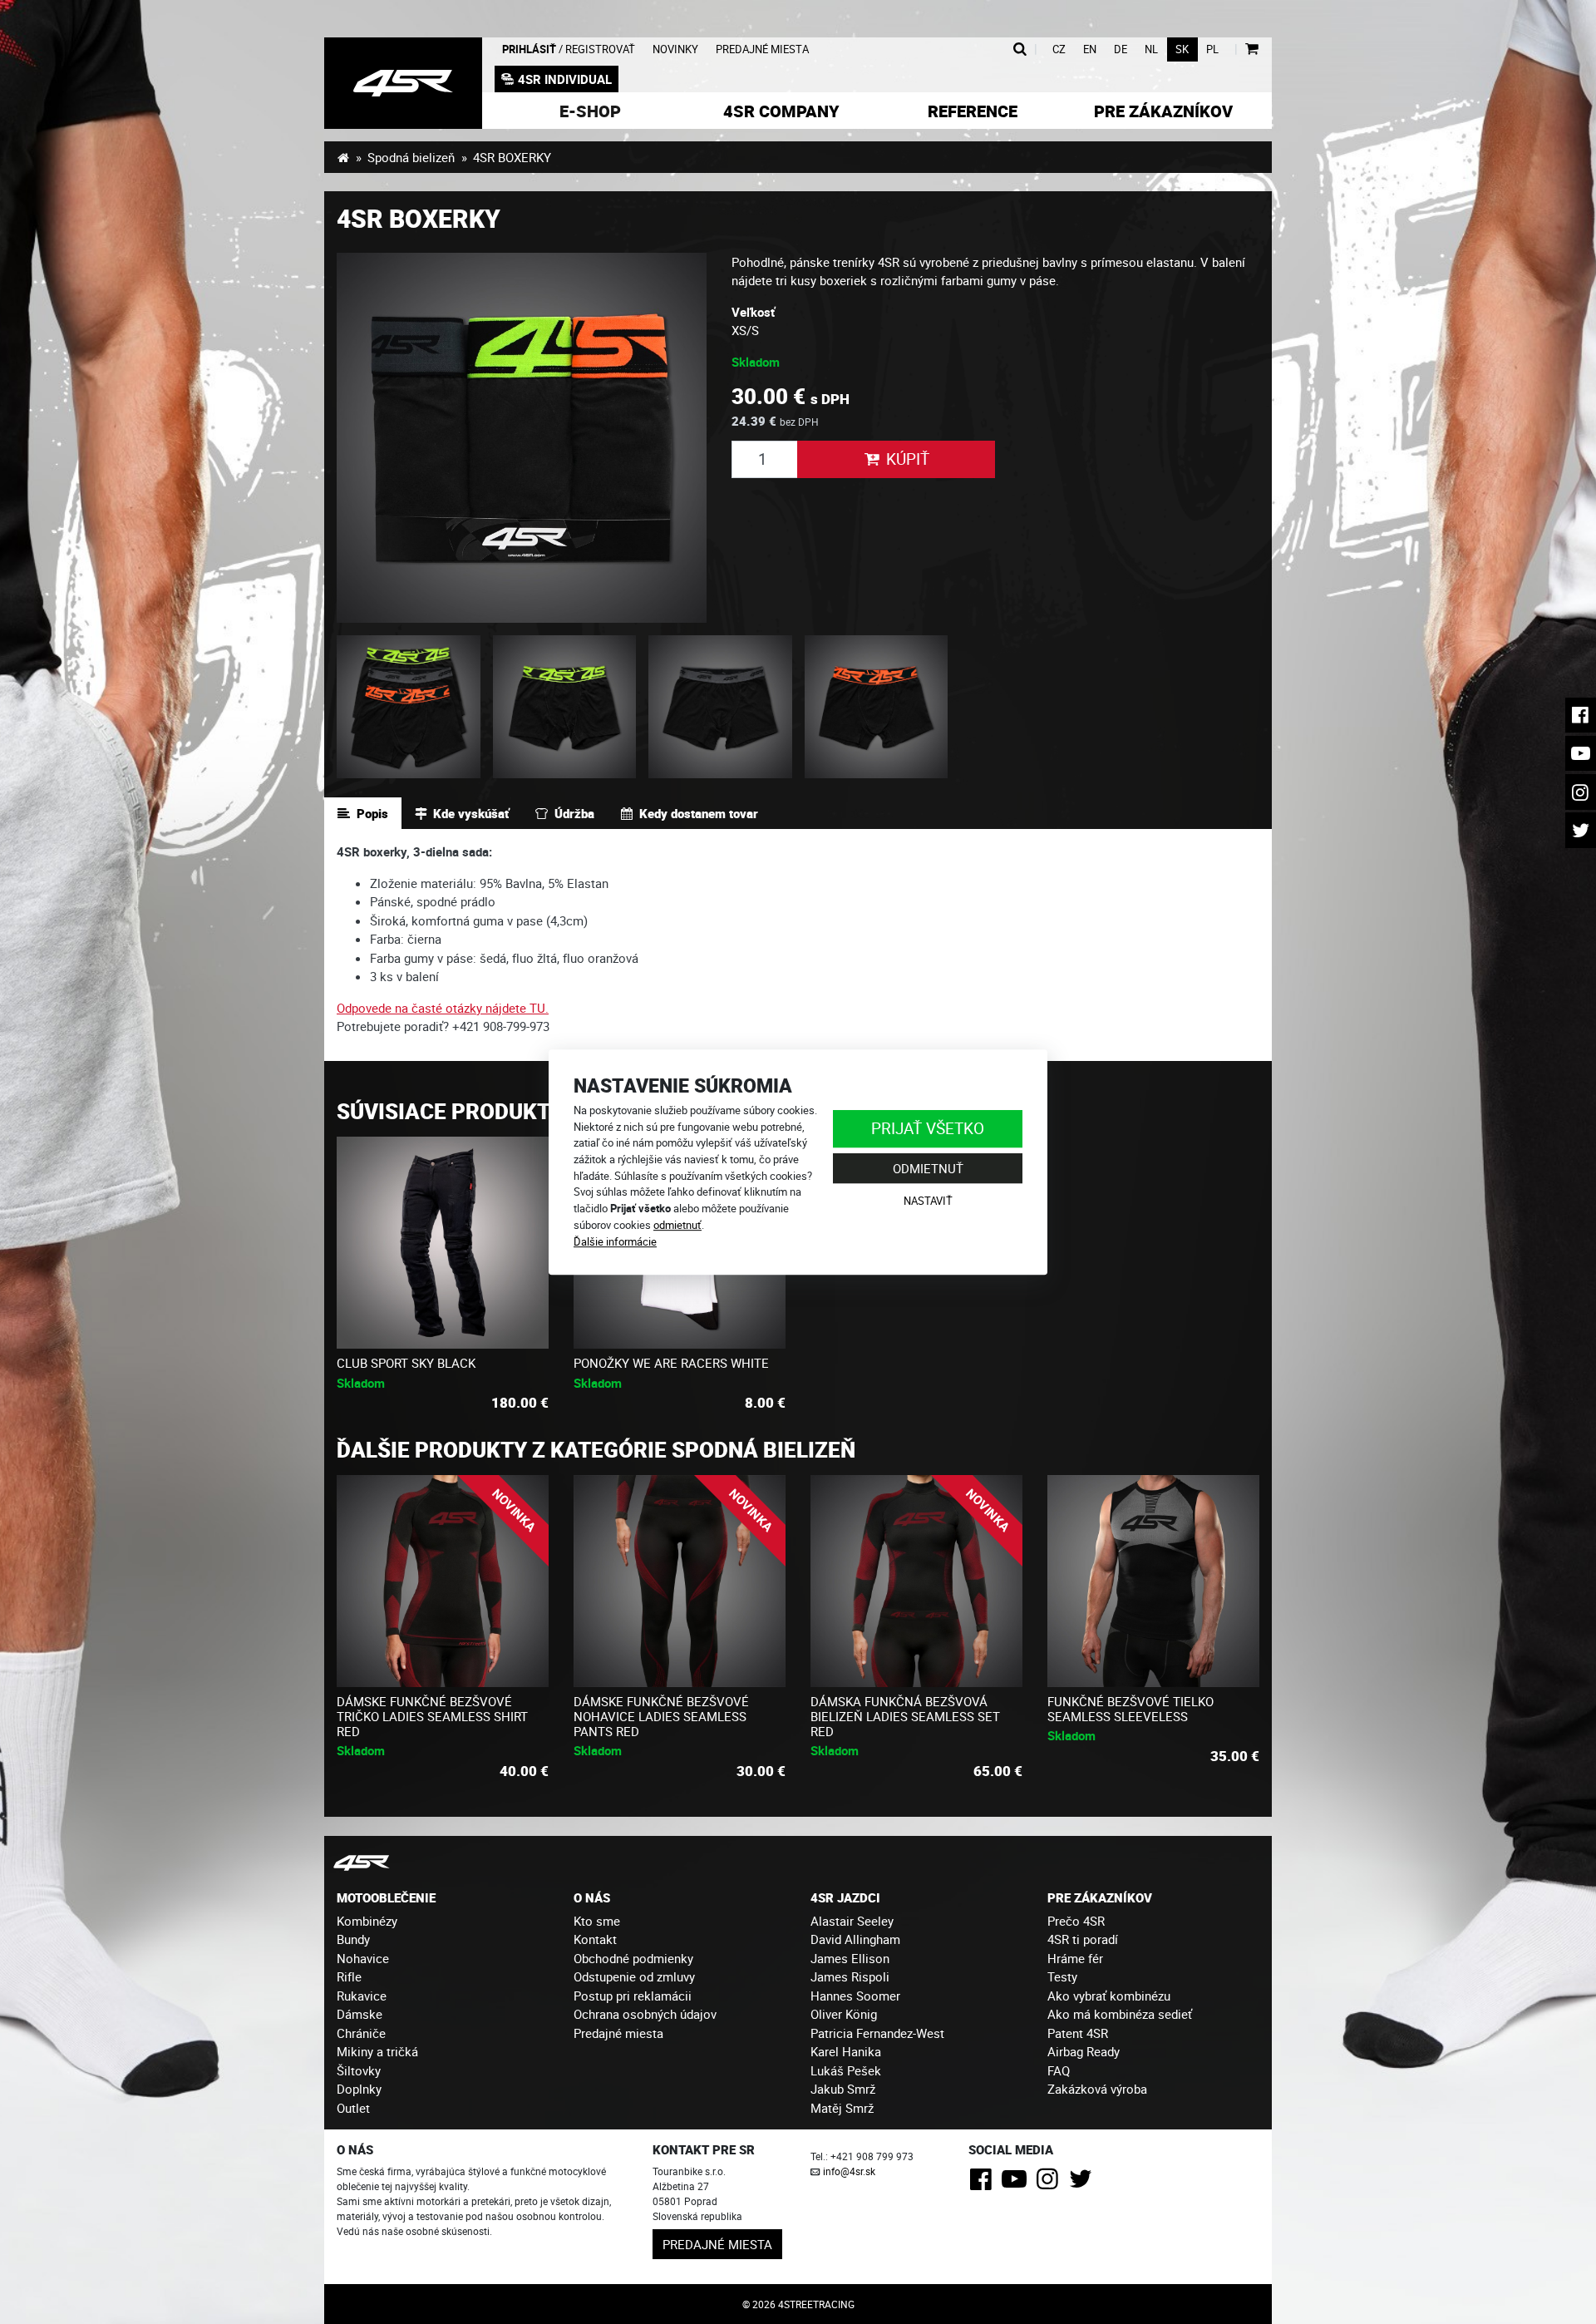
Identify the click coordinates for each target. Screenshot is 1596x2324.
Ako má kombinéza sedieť (1120, 2014)
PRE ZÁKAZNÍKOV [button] (1100, 1897)
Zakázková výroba (1097, 2089)
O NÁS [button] (592, 1897)
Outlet (353, 2108)
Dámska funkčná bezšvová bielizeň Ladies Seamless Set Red (905, 1716)
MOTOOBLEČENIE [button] (386, 1897)
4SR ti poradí (1083, 1939)
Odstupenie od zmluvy (634, 1976)
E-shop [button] (590, 111)
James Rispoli (850, 1976)
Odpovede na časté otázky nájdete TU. (443, 1008)
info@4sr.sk (849, 2171)
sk (1182, 49)
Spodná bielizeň (411, 157)
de (1121, 49)
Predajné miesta (762, 49)
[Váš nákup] (1251, 49)
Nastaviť (928, 1201)
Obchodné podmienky (633, 1958)
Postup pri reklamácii (633, 1996)
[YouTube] (1017, 2183)
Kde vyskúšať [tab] (471, 813)
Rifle (349, 1976)
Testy (1062, 1976)
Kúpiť (908, 459)
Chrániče (361, 2033)
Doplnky (359, 2089)
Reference (973, 111)
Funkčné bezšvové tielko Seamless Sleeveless (1130, 1709)
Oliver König (844, 2014)
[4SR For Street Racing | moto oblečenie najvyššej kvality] (343, 157)
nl (1151, 49)
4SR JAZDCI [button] (845, 1897)
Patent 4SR (1078, 2033)
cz (1059, 49)
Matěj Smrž (842, 2108)
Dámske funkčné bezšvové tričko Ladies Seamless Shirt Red (432, 1716)
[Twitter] (1084, 2183)
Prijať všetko (928, 1128)
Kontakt (595, 1939)
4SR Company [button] (781, 111)
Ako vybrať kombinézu (1109, 1996)
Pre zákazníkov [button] (1163, 111)
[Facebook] (984, 2183)
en (1090, 49)
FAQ (1059, 2070)
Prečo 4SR (1076, 1921)
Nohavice (363, 1958)
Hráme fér (1075, 1958)
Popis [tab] (372, 813)
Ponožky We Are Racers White (671, 1363)
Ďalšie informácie (615, 1241)
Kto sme (597, 1921)
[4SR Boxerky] (522, 438)
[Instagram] (1050, 2183)
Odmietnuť (928, 1168)
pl (1212, 49)
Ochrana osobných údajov (645, 2014)
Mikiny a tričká (377, 2051)
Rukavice (362, 1996)
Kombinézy (367, 1921)
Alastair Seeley (852, 1921)
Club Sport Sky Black (406, 1363)
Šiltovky (359, 2070)
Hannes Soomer (855, 1996)
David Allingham (855, 1939)
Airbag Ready (1084, 2051)
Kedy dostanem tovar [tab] (699, 813)
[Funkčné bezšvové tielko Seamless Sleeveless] (1153, 1581)
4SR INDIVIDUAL (565, 79)
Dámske (360, 2014)
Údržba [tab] (574, 813)
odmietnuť (677, 1225)
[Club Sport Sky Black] (443, 1243)
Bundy (353, 1939)
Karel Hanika (846, 2051)
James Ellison (850, 1958)
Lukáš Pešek (846, 2070)
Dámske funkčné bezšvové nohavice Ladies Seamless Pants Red (661, 1716)
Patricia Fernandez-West (877, 2033)
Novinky (675, 49)
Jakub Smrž (843, 2089)
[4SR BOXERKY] (403, 83)
